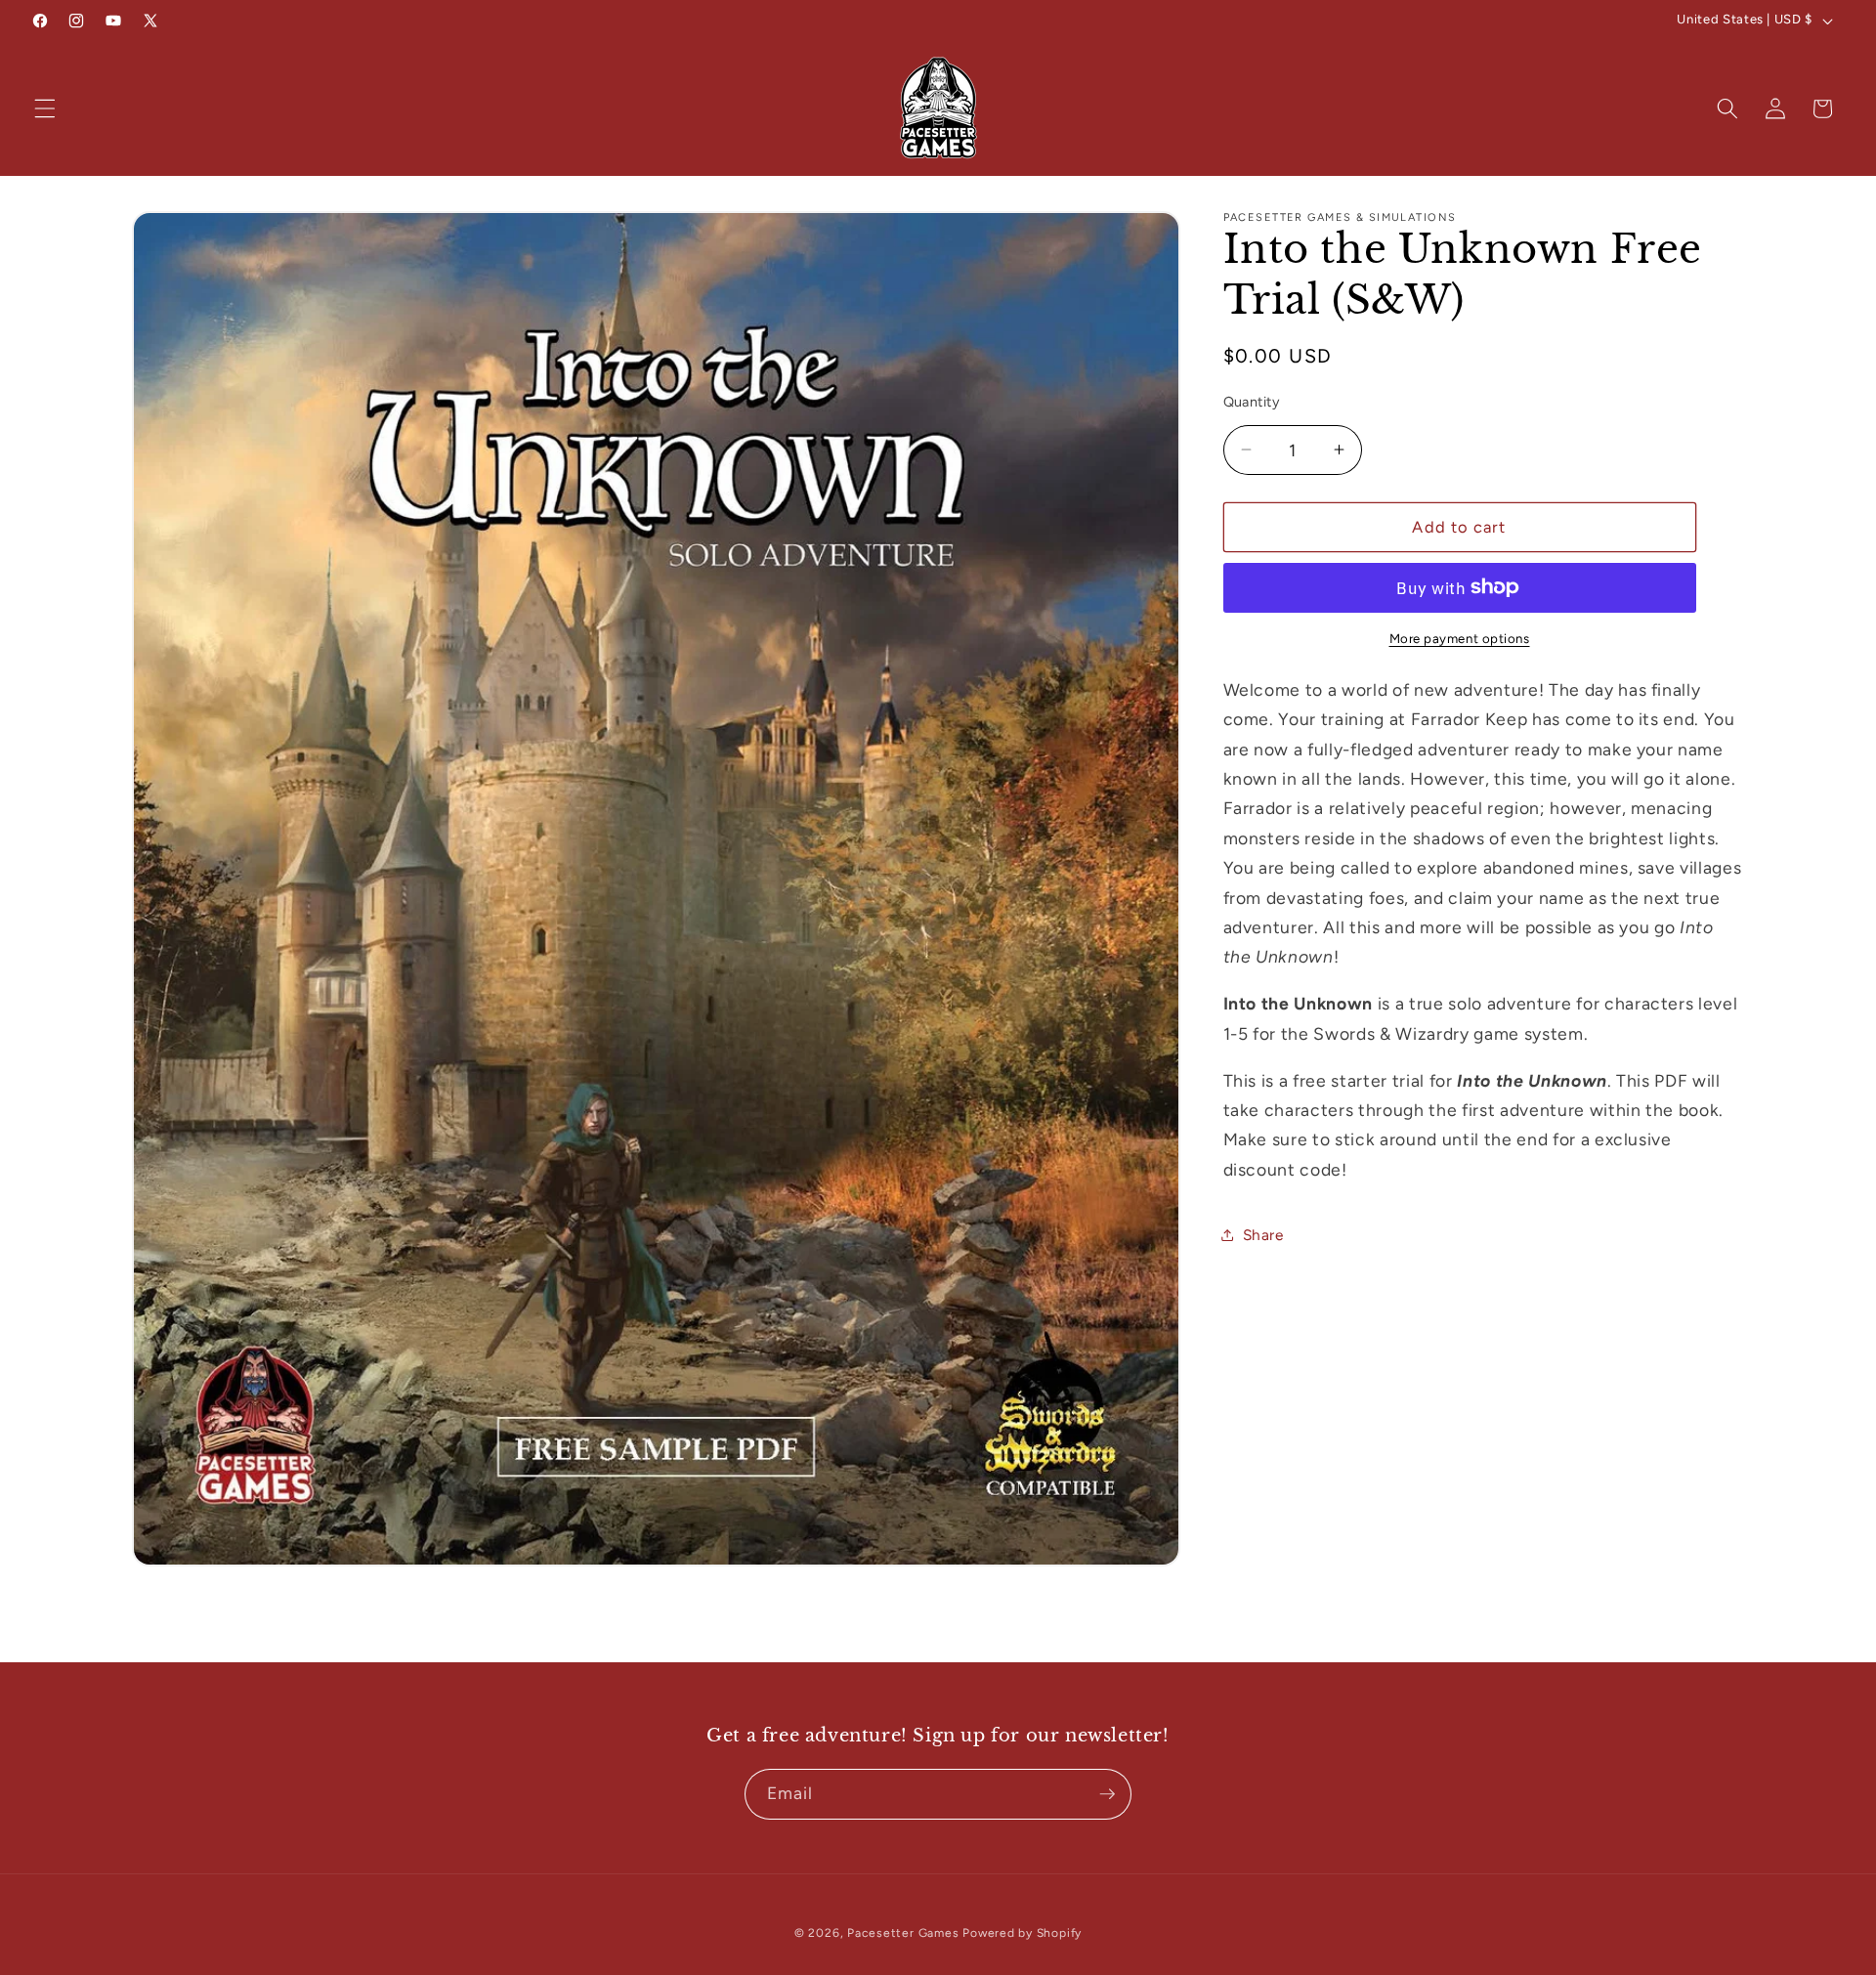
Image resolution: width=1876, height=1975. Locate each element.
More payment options (1460, 638)
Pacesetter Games (903, 1933)
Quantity (1252, 402)
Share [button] (1263, 1235)
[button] (45, 108)
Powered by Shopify (1022, 1933)
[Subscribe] (1107, 1794)
